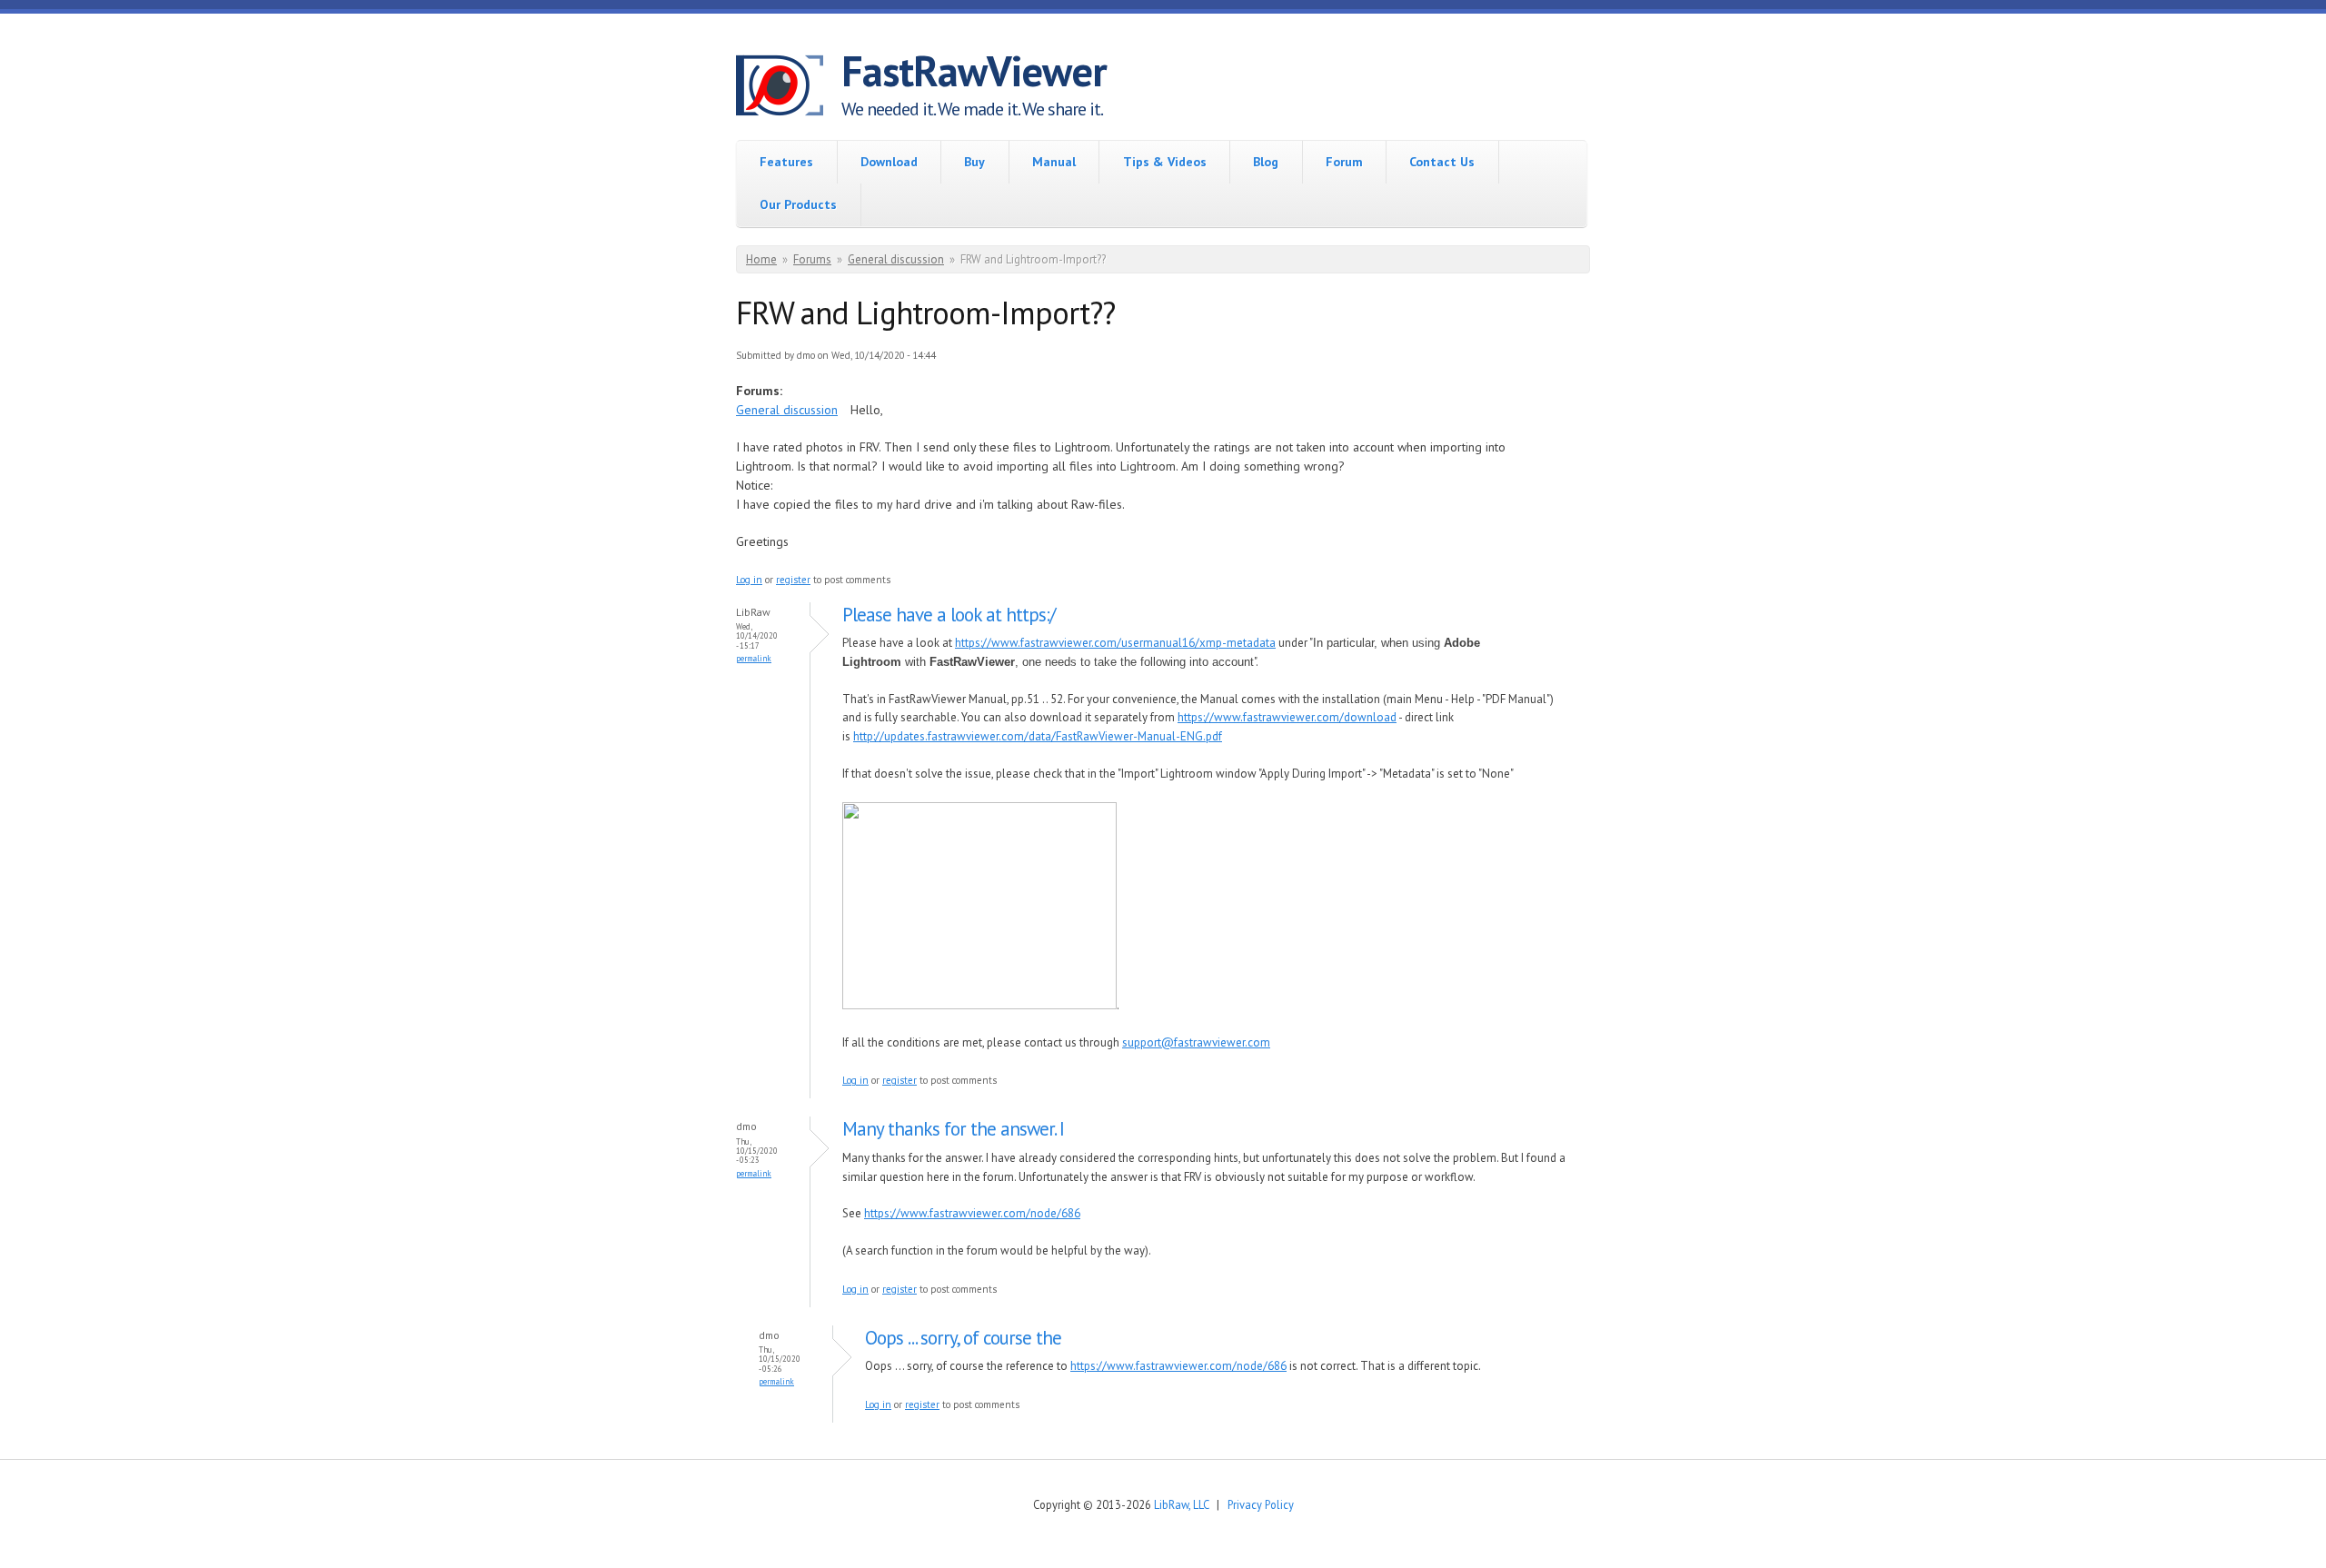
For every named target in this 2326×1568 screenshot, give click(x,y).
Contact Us (1442, 162)
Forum (1344, 162)
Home (761, 259)
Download (889, 162)
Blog (1266, 162)
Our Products (798, 204)
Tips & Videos (1165, 162)
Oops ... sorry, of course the (963, 1338)
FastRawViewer (974, 71)
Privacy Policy (1261, 1504)
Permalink (754, 658)
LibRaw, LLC (1181, 1504)
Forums (812, 259)
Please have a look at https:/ (949, 615)
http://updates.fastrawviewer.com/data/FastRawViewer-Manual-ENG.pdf (1038, 736)
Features (786, 162)
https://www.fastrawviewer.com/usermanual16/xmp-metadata (1115, 643)
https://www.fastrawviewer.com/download (1287, 717)
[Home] (789, 88)
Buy (974, 162)
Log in (749, 580)
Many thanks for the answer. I (953, 1129)
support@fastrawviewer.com (1196, 1042)
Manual (1054, 162)
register (793, 580)
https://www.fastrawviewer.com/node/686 (972, 1213)
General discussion (896, 259)
